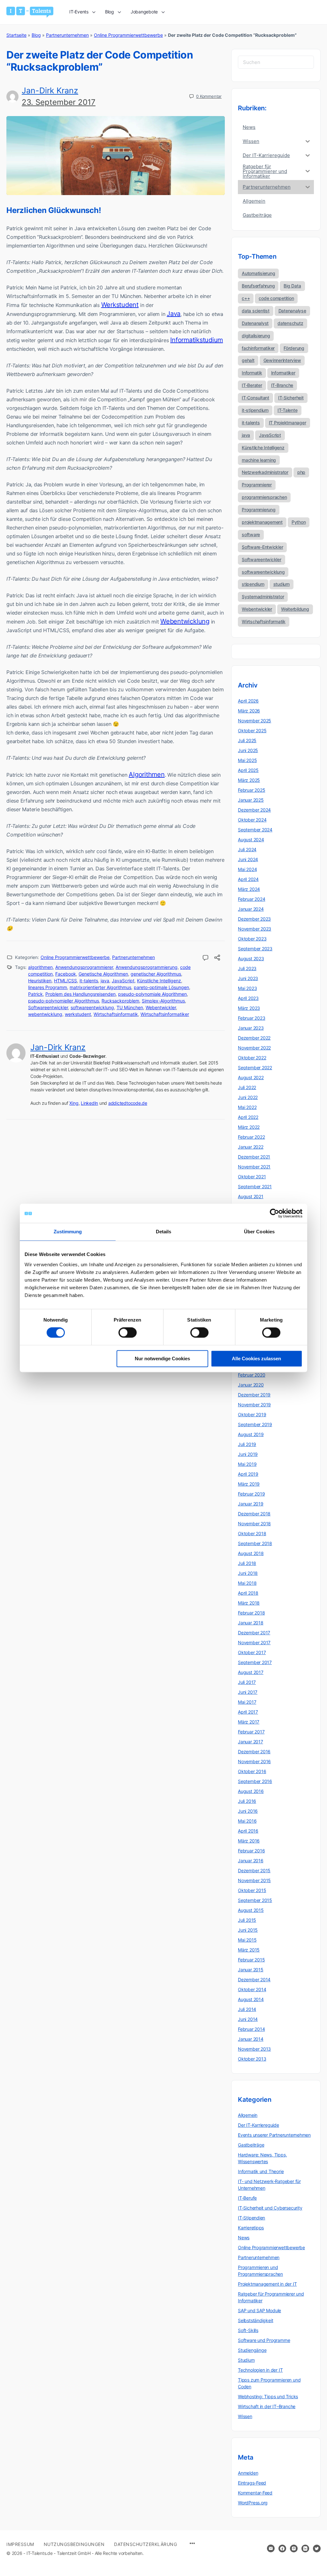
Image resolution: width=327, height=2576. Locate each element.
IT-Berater (252, 385)
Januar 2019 (251, 1504)
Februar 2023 (251, 1018)
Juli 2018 (247, 1563)
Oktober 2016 (252, 1771)
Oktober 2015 (252, 1890)
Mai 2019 (247, 1464)
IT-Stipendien (251, 2218)
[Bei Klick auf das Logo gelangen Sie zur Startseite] (30, 12)
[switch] (128, 1333)
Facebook (66, 974)
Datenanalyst (255, 323)
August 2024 (251, 840)
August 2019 (251, 1434)
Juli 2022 (247, 1087)
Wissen (245, 2416)
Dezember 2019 (254, 1395)
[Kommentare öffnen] (206, 958)
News (244, 2238)
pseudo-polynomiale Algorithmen (152, 994)
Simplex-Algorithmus (163, 1001)
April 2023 (248, 998)
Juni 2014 (248, 2019)
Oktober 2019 (252, 1414)
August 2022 (251, 1077)
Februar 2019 (251, 1494)
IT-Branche (282, 385)
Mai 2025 (247, 760)
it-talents (89, 981)
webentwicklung (45, 1014)
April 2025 (248, 770)
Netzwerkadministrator (265, 472)
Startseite (16, 35)
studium (281, 584)
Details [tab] (164, 1232)
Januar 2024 (251, 909)
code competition (276, 298)
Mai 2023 (247, 988)
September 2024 (255, 830)
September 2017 (255, 1662)
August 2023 (251, 958)
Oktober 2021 (252, 1177)
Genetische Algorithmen (103, 974)
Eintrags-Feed (252, 2483)
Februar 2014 (251, 2029)
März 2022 (249, 1127)
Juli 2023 (247, 968)
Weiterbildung (295, 609)
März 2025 (249, 780)
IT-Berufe (247, 2198)
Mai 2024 (247, 869)
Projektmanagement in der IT (267, 2284)
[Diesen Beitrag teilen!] (217, 958)
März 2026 (249, 711)
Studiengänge (252, 2350)
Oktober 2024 (252, 820)
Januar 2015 (251, 1970)
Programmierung (259, 510)
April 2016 (248, 1831)
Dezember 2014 (254, 1979)
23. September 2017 (59, 102)
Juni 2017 (248, 1692)
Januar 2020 (251, 1385)
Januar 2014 (251, 2039)
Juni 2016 (248, 1811)
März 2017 (249, 1722)
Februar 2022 (251, 1137)
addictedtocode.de (128, 1103)
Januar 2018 (251, 1623)
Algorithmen (147, 774)
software (251, 534)
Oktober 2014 (252, 1989)
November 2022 (254, 1048)
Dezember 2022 (254, 1038)
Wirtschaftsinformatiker (165, 1014)
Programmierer (257, 485)
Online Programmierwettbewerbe (128, 35)
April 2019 (248, 1474)
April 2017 (248, 1712)
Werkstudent (120, 305)
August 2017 (251, 1672)
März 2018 (249, 1603)
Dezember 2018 (254, 1514)
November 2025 (255, 721)
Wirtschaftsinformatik (116, 1014)
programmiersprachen (264, 497)
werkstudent (78, 1014)
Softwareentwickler (48, 1007)
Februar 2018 (251, 1613)
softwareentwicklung (92, 1007)
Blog (36, 35)
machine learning (259, 460)
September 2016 (255, 1781)
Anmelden (248, 2473)
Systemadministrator (263, 597)
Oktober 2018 (252, 1533)
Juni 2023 (248, 978)
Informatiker (283, 373)
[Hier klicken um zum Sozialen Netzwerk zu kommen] (282, 2549)
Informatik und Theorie (261, 2171)
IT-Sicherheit (291, 398)
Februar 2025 (251, 790)
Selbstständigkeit (255, 2320)
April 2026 (248, 701)
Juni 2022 (248, 1097)
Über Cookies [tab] (259, 1232)
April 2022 (248, 1117)
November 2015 (254, 1880)
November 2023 (255, 929)
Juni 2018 (248, 1573)
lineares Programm (48, 987)
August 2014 (251, 1999)
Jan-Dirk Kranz (50, 90)
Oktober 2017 (252, 1652)
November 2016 (254, 1761)
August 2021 (251, 1196)
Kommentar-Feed (255, 2493)
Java (174, 314)
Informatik (252, 373)
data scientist (256, 311)
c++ (246, 298)
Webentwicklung (185, 621)
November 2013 (254, 2049)
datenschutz (290, 323)
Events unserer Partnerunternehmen (274, 2135)
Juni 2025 (248, 750)
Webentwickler (161, 1007)
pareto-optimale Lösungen (161, 987)
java (105, 981)
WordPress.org (253, 2503)
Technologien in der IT (260, 2370)
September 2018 (255, 1543)
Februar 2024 (251, 899)
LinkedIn (89, 1103)
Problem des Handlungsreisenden (80, 994)
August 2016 (251, 1791)
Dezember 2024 (254, 810)
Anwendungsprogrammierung (147, 967)
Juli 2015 (247, 1920)
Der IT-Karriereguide (259, 2125)
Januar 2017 (251, 1742)
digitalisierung (256, 336)
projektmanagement (262, 522)
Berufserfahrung (258, 286)
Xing (74, 1103)
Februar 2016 (251, 1851)
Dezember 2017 (254, 1633)
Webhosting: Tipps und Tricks (268, 2396)
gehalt (248, 360)
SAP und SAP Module (259, 2310)
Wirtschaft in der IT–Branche (267, 2406)
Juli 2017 (247, 1682)
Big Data (292, 286)
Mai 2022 (247, 1107)
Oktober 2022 (252, 1058)
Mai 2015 (247, 1940)
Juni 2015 (248, 1930)
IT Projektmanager (288, 423)
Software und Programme (264, 2340)
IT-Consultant (255, 398)
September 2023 (255, 949)
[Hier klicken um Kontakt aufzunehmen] (271, 2549)
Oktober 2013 (252, 2059)
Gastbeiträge (251, 2145)
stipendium (253, 584)
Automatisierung (258, 273)
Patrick (35, 994)
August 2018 (251, 1553)
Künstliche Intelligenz (159, 981)
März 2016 (249, 1841)
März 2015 (249, 1950)
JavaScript (123, 981)
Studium (246, 2360)
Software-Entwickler (262, 547)
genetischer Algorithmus (156, 974)
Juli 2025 (247, 740)
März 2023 (249, 1008)
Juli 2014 (247, 2009)
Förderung (294, 348)
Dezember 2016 (254, 1751)
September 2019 (255, 1424)
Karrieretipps (251, 2228)
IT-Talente (288, 410)
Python (299, 522)
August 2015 (251, 1910)
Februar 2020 (251, 1375)
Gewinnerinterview (282, 360)
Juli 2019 (247, 1444)
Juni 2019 (248, 1454)
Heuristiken (40, 981)
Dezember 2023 (254, 919)
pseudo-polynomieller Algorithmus (64, 1001)
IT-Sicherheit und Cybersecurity (270, 2208)
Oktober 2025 (252, 730)
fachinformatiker (258, 348)
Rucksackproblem (120, 1001)
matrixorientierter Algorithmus (100, 987)
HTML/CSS (65, 981)
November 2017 (254, 1642)
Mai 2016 (247, 1821)
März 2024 (249, 889)
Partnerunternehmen (67, 35)
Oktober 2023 (252, 939)
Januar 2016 (251, 1861)
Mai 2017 (247, 1702)
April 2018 (248, 1593)
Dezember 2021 (254, 1157)
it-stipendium (255, 410)
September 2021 (255, 1186)
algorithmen (40, 967)
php (301, 472)
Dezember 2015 (254, 1870)
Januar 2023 (251, 1028)
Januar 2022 (251, 1147)
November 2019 (254, 1405)
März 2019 (249, 1484)
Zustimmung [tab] (68, 1232)
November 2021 (254, 1167)
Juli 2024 (247, 849)
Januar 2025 (251, 800)
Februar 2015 (251, 1960)
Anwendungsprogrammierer (84, 967)
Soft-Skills (248, 2330)
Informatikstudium (197, 340)
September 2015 (255, 1900)
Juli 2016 (247, 1801)
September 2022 (255, 1068)
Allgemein (248, 2115)
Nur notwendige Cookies (162, 1359)
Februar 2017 (251, 1732)
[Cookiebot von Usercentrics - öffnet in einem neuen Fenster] (274, 1213)
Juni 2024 (248, 859)
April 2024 (248, 879)
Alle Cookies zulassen (256, 1359)
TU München (130, 1007)
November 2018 (254, 1524)
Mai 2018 (247, 1583)
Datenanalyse (292, 311)
